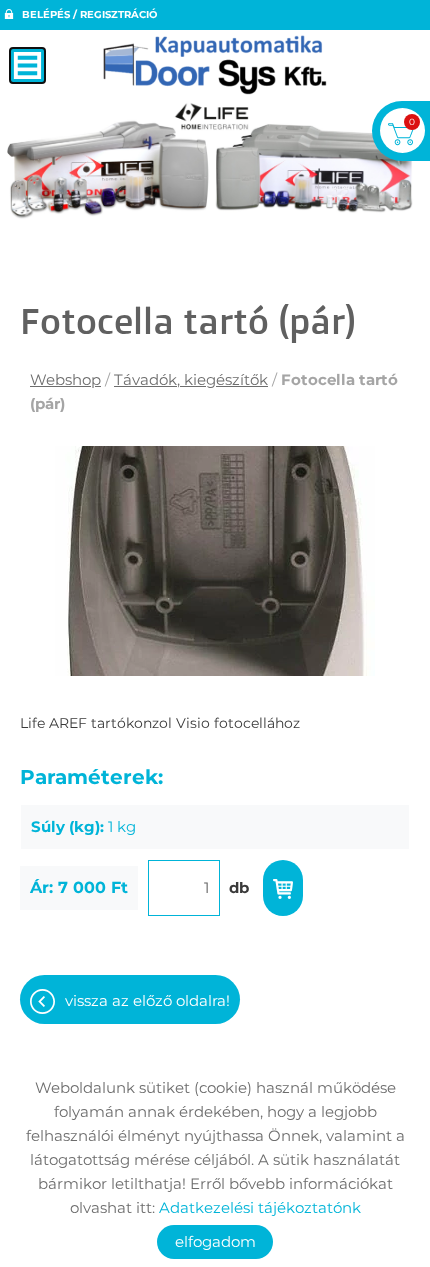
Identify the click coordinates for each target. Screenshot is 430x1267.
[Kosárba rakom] (283, 888)
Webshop (65, 379)
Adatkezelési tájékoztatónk (260, 1207)
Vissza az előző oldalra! (147, 1000)
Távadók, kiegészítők (191, 379)
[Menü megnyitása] (27, 65)
